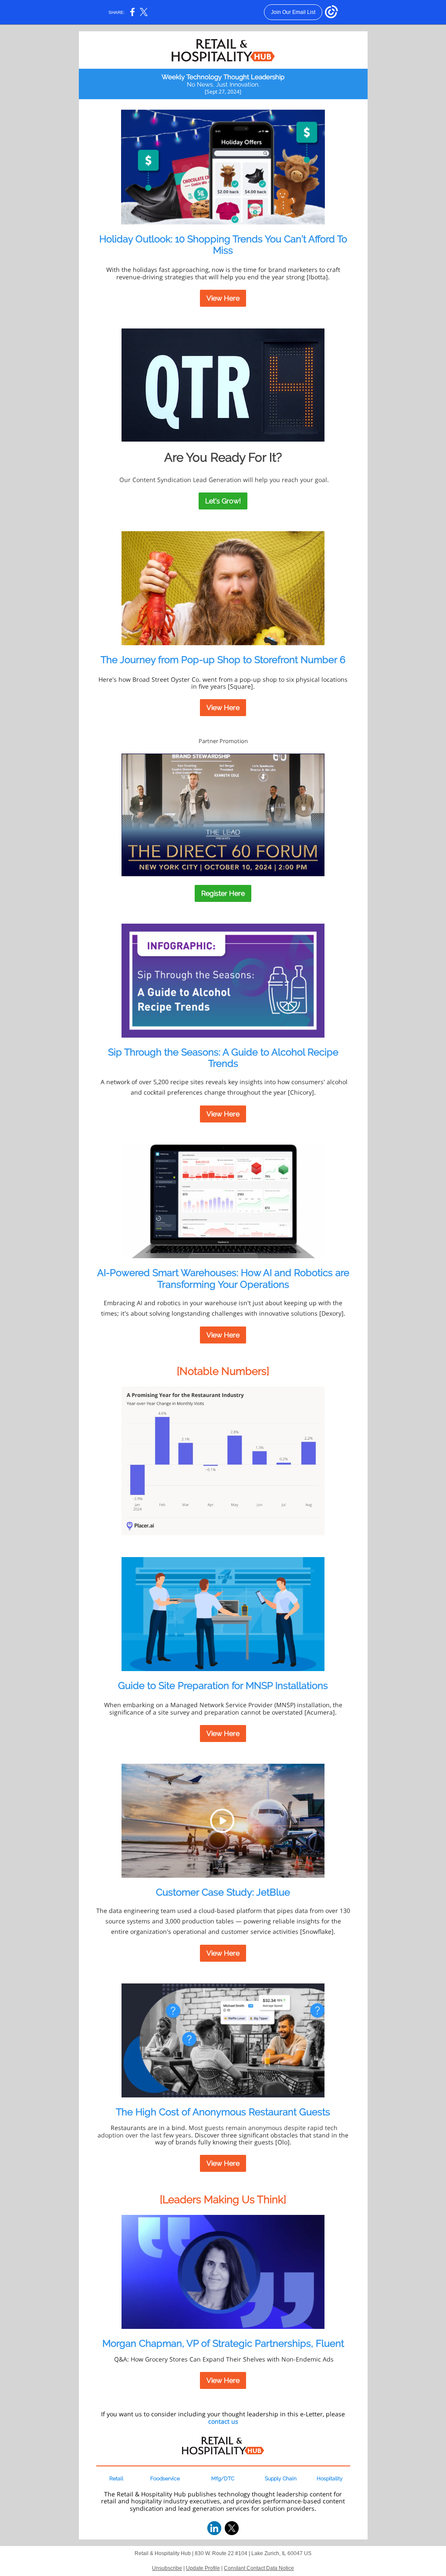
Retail (116, 2479)
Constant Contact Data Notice (259, 2568)
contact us (223, 2421)
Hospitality (330, 2479)
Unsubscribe (167, 2568)
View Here (223, 298)
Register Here (223, 893)
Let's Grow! (223, 501)
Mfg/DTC (223, 2479)
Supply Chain (281, 2479)
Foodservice (165, 2479)
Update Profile (203, 2568)
